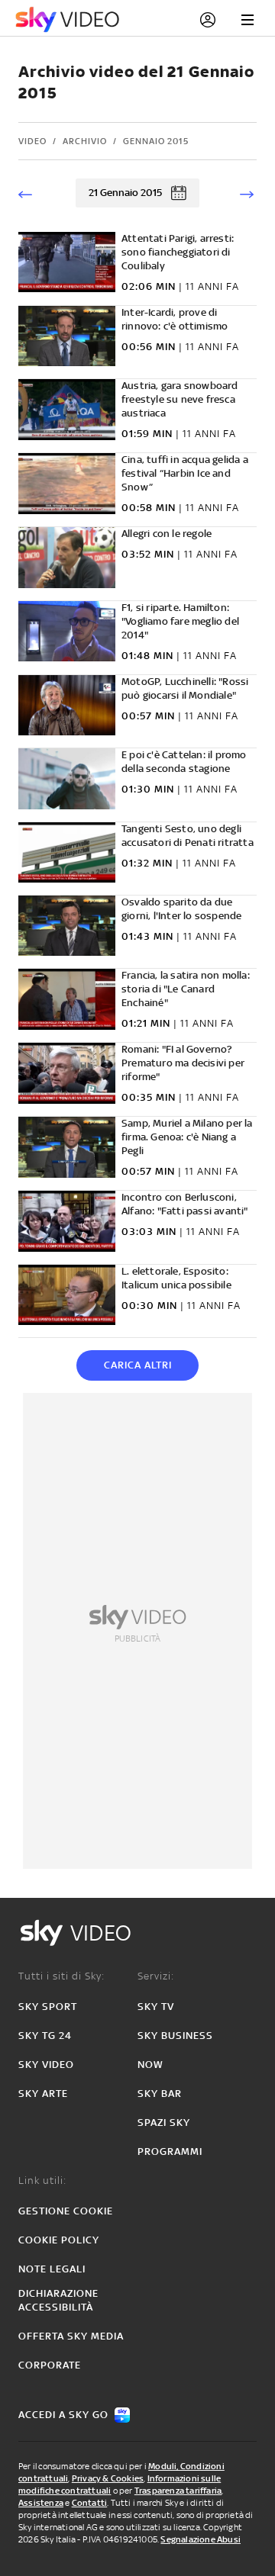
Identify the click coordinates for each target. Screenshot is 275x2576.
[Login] (208, 20)
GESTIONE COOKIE (66, 2211)
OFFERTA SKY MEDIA (71, 2336)
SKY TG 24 (45, 2036)
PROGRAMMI (170, 2151)
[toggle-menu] (247, 20)
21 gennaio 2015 (125, 193)
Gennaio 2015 (156, 141)
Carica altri (138, 1365)
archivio (85, 141)
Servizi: (156, 1976)
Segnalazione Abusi (201, 2539)
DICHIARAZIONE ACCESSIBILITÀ (58, 2300)
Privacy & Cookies (108, 2478)
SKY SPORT (48, 2007)
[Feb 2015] (245, 193)
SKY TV (156, 2007)
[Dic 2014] (30, 193)
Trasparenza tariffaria (178, 2491)
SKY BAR (160, 2094)
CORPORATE (50, 2365)
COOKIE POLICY (59, 2240)
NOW (150, 2065)
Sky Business (175, 2036)
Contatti (90, 2503)
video (32, 141)
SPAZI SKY (164, 2123)
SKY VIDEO (46, 2065)
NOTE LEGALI (52, 2269)
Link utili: (42, 2180)
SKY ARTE (43, 2094)
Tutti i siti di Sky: (61, 1976)
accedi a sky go (63, 2415)
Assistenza (41, 2503)
